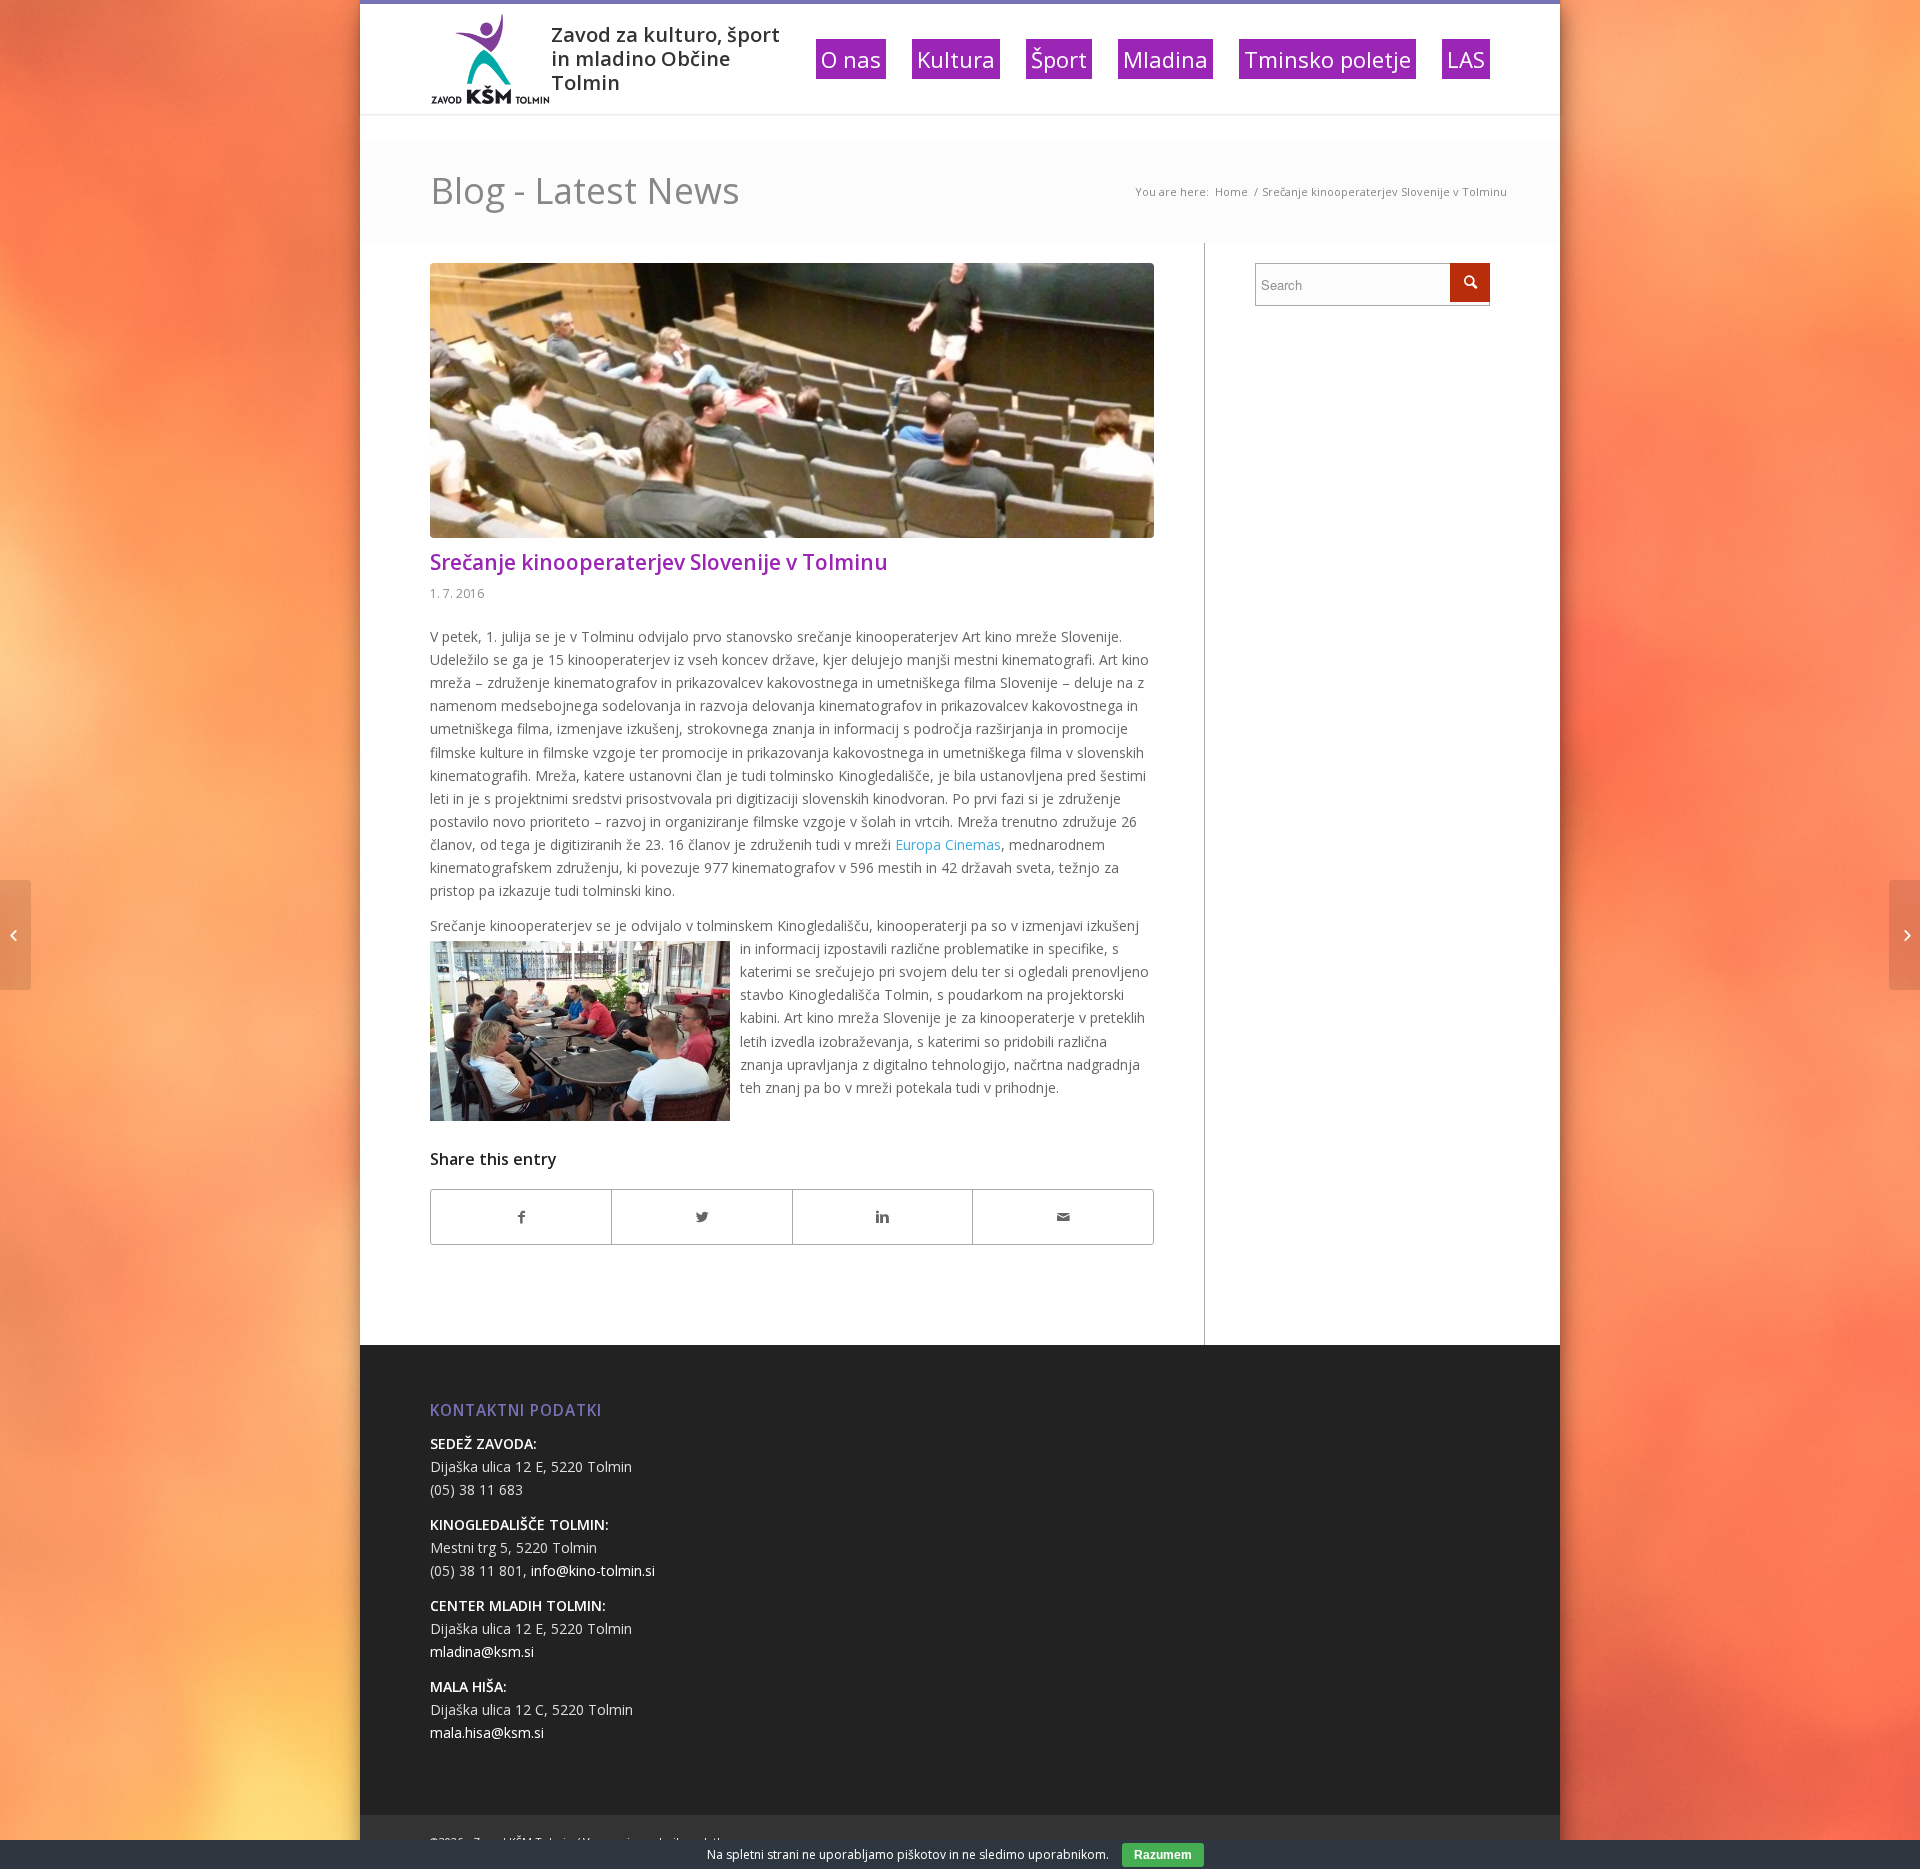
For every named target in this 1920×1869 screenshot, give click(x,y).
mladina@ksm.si (482, 1651)
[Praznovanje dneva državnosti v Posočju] (15, 935)
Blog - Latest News (585, 190)
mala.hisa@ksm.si (487, 1732)
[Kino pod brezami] (1904, 935)
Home (1231, 191)
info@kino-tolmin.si (593, 1570)
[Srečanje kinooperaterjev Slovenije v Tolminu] (792, 400)
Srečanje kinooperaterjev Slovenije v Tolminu (659, 562)
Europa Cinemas (948, 844)
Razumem (1163, 1855)
